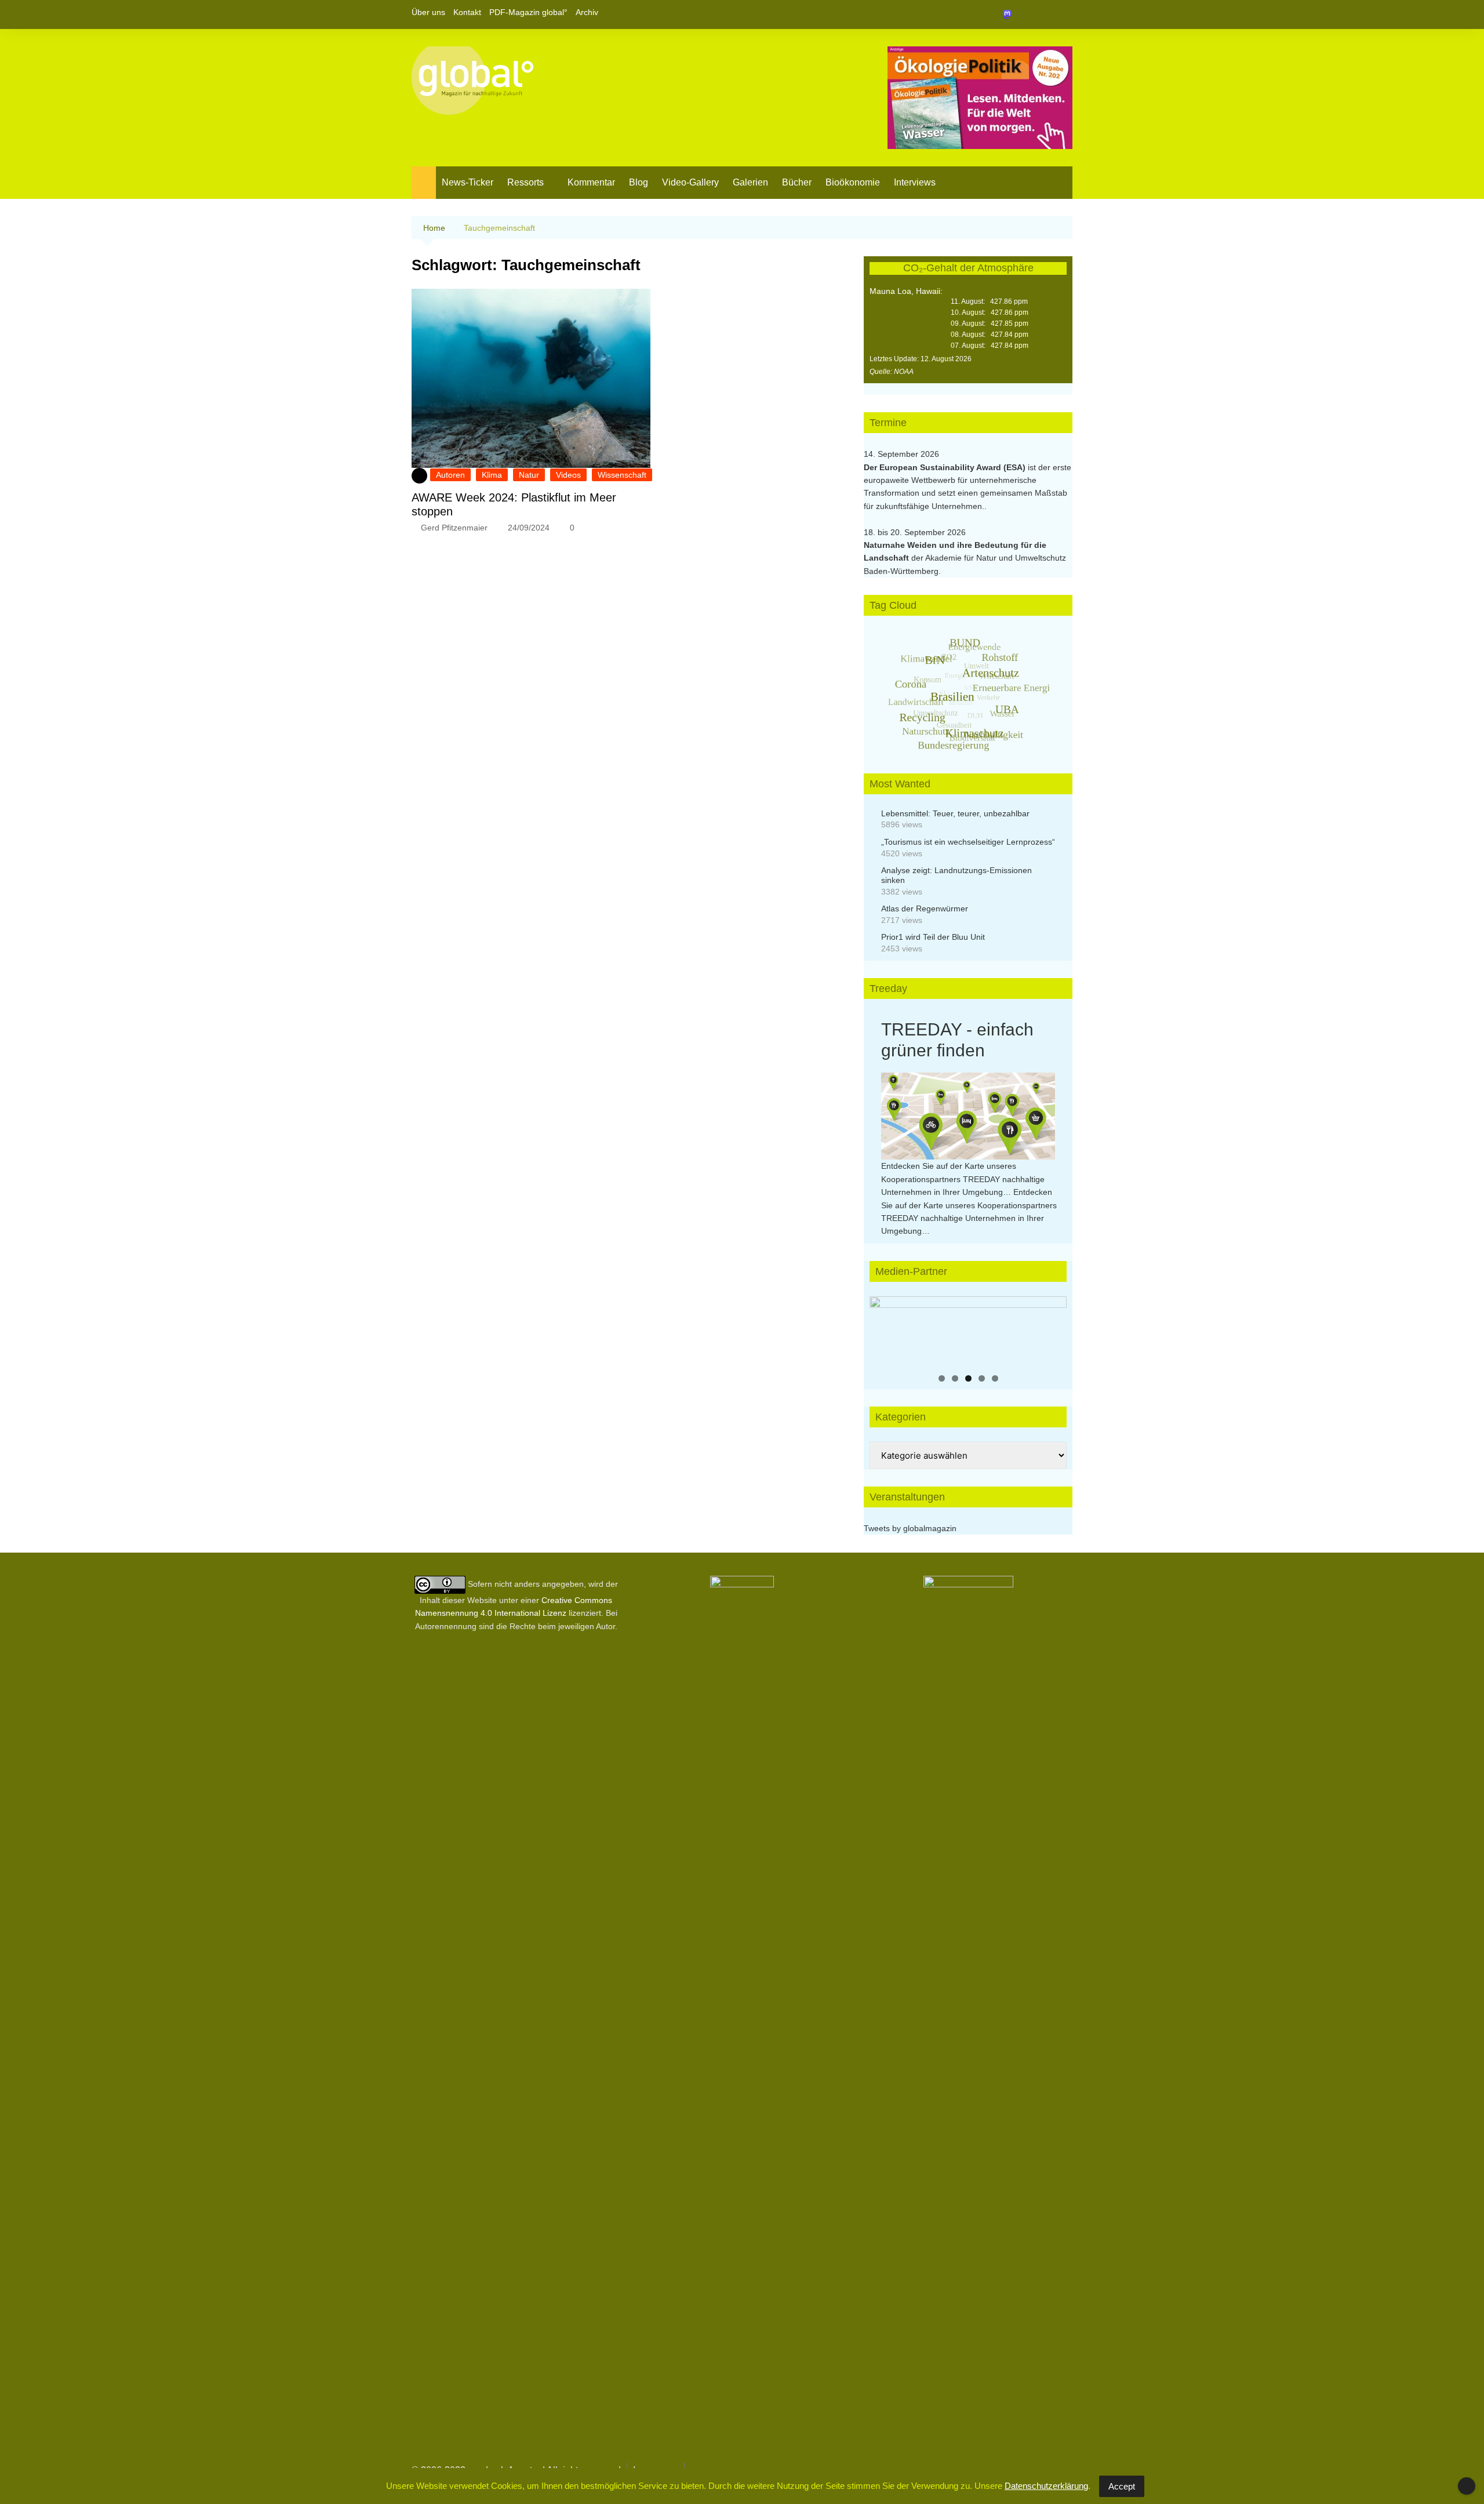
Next (1052, 1328)
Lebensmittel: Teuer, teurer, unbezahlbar (955, 813)
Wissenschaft (622, 475)
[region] (968, 1331)
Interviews (915, 182)
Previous (884, 1328)
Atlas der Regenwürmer (925, 908)
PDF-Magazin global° (528, 12)
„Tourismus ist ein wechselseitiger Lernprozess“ (968, 842)
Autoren (450, 475)
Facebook (1024, 14)
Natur (529, 475)
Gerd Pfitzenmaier (454, 528)
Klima (492, 475)
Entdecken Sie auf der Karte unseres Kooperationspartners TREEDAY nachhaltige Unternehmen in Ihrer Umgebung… (963, 1179)
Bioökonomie (853, 182)
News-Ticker (468, 182)
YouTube (1064, 14)
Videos (568, 475)
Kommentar (591, 182)
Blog (639, 182)
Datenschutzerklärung (1046, 2486)
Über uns (428, 12)
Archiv (587, 12)
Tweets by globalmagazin (910, 1528)
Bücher (797, 182)
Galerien (750, 182)
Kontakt (467, 12)
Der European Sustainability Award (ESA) (946, 467)
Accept (1122, 2486)
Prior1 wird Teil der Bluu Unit (933, 937)
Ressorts (525, 182)
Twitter (1044, 14)
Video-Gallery (690, 182)
